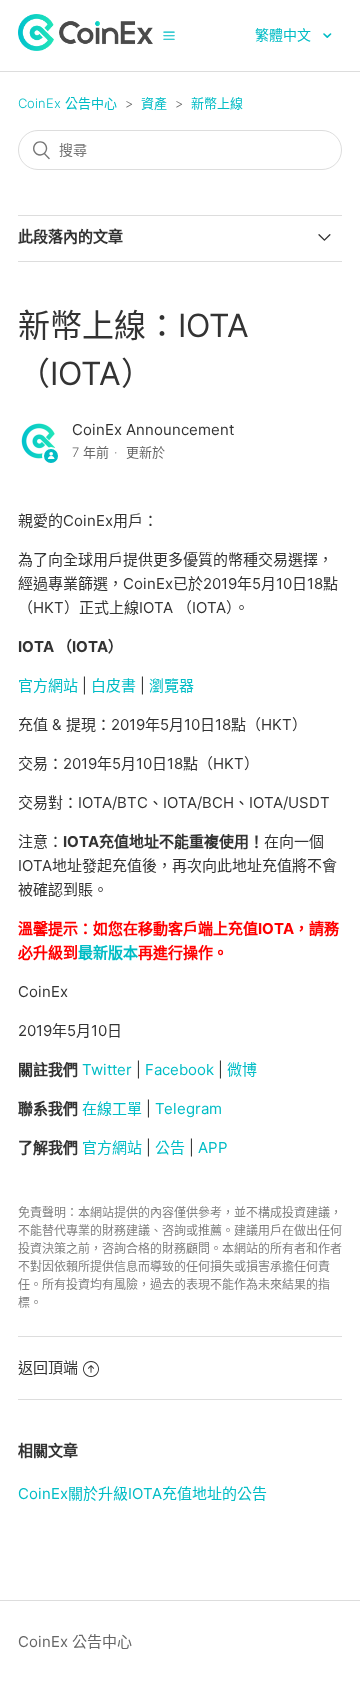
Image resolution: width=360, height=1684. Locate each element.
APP (213, 1147)
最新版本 (108, 952)
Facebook (179, 1069)
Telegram (188, 1108)
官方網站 (48, 685)
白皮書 (113, 685)
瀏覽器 (171, 685)
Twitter (107, 1069)
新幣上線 (217, 103)
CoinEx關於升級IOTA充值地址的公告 (142, 1493)
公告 (170, 1147)
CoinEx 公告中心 (67, 103)
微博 (242, 1069)
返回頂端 (48, 1367)
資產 (154, 103)
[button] (169, 35)
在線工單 (112, 1108)
